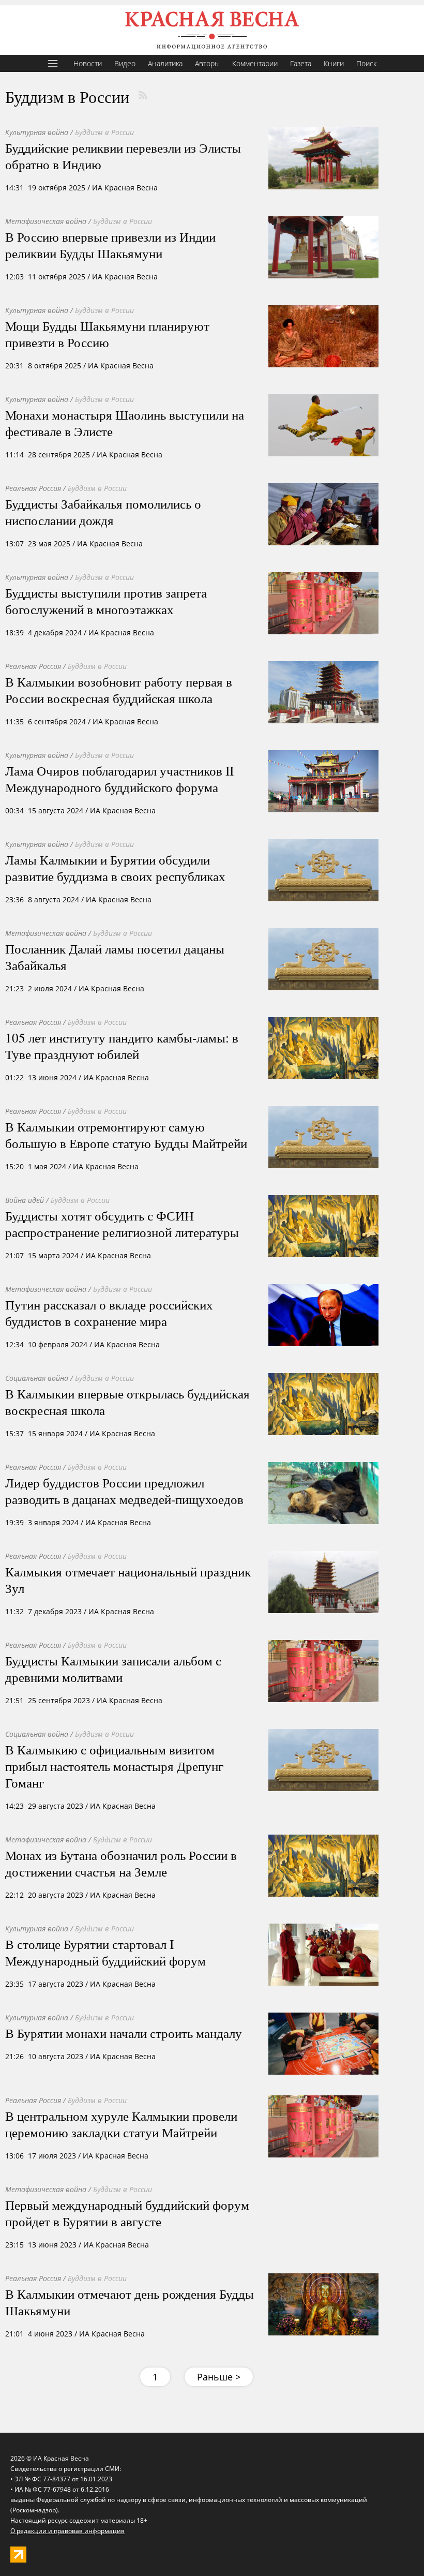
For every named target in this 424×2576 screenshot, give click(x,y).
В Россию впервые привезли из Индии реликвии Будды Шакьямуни (110, 245)
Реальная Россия (33, 488)
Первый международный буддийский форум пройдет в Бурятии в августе (127, 2213)
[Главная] (212, 30)
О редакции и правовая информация (67, 2531)
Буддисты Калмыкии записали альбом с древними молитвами (113, 1669)
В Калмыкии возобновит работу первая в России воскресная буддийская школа (119, 690)
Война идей (25, 1200)
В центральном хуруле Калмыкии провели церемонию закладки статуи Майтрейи (121, 2124)
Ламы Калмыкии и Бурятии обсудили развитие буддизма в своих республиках (115, 868)
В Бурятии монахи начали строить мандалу (124, 2033)
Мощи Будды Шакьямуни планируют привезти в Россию (107, 334)
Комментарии (255, 63)
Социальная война (37, 1378)
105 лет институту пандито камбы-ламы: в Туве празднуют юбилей (122, 1046)
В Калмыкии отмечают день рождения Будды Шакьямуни (130, 2302)
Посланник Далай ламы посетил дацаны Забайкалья (115, 957)
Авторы (207, 63)
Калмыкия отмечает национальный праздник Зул (128, 1580)
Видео (125, 63)
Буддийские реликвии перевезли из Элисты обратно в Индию (123, 156)
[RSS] (143, 95)
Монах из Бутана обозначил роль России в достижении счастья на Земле (121, 1863)
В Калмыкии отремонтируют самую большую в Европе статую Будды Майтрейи (126, 1135)
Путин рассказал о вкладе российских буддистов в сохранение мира (109, 1313)
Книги (334, 63)
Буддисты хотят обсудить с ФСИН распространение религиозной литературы (122, 1224)
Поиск (366, 63)
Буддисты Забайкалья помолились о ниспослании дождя (103, 512)
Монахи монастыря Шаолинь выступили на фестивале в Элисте (125, 423)
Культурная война (37, 132)
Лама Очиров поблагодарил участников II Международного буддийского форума (119, 779)
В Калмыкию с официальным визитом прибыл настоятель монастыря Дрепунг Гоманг (114, 1766)
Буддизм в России (104, 132)
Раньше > (219, 2377)
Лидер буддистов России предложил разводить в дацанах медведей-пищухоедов (124, 1491)
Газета (301, 63)
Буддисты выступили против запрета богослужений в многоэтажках (106, 601)
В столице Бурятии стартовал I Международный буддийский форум (105, 1952)
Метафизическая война (46, 221)
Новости (88, 63)
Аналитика (165, 63)
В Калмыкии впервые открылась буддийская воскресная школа (127, 1402)
